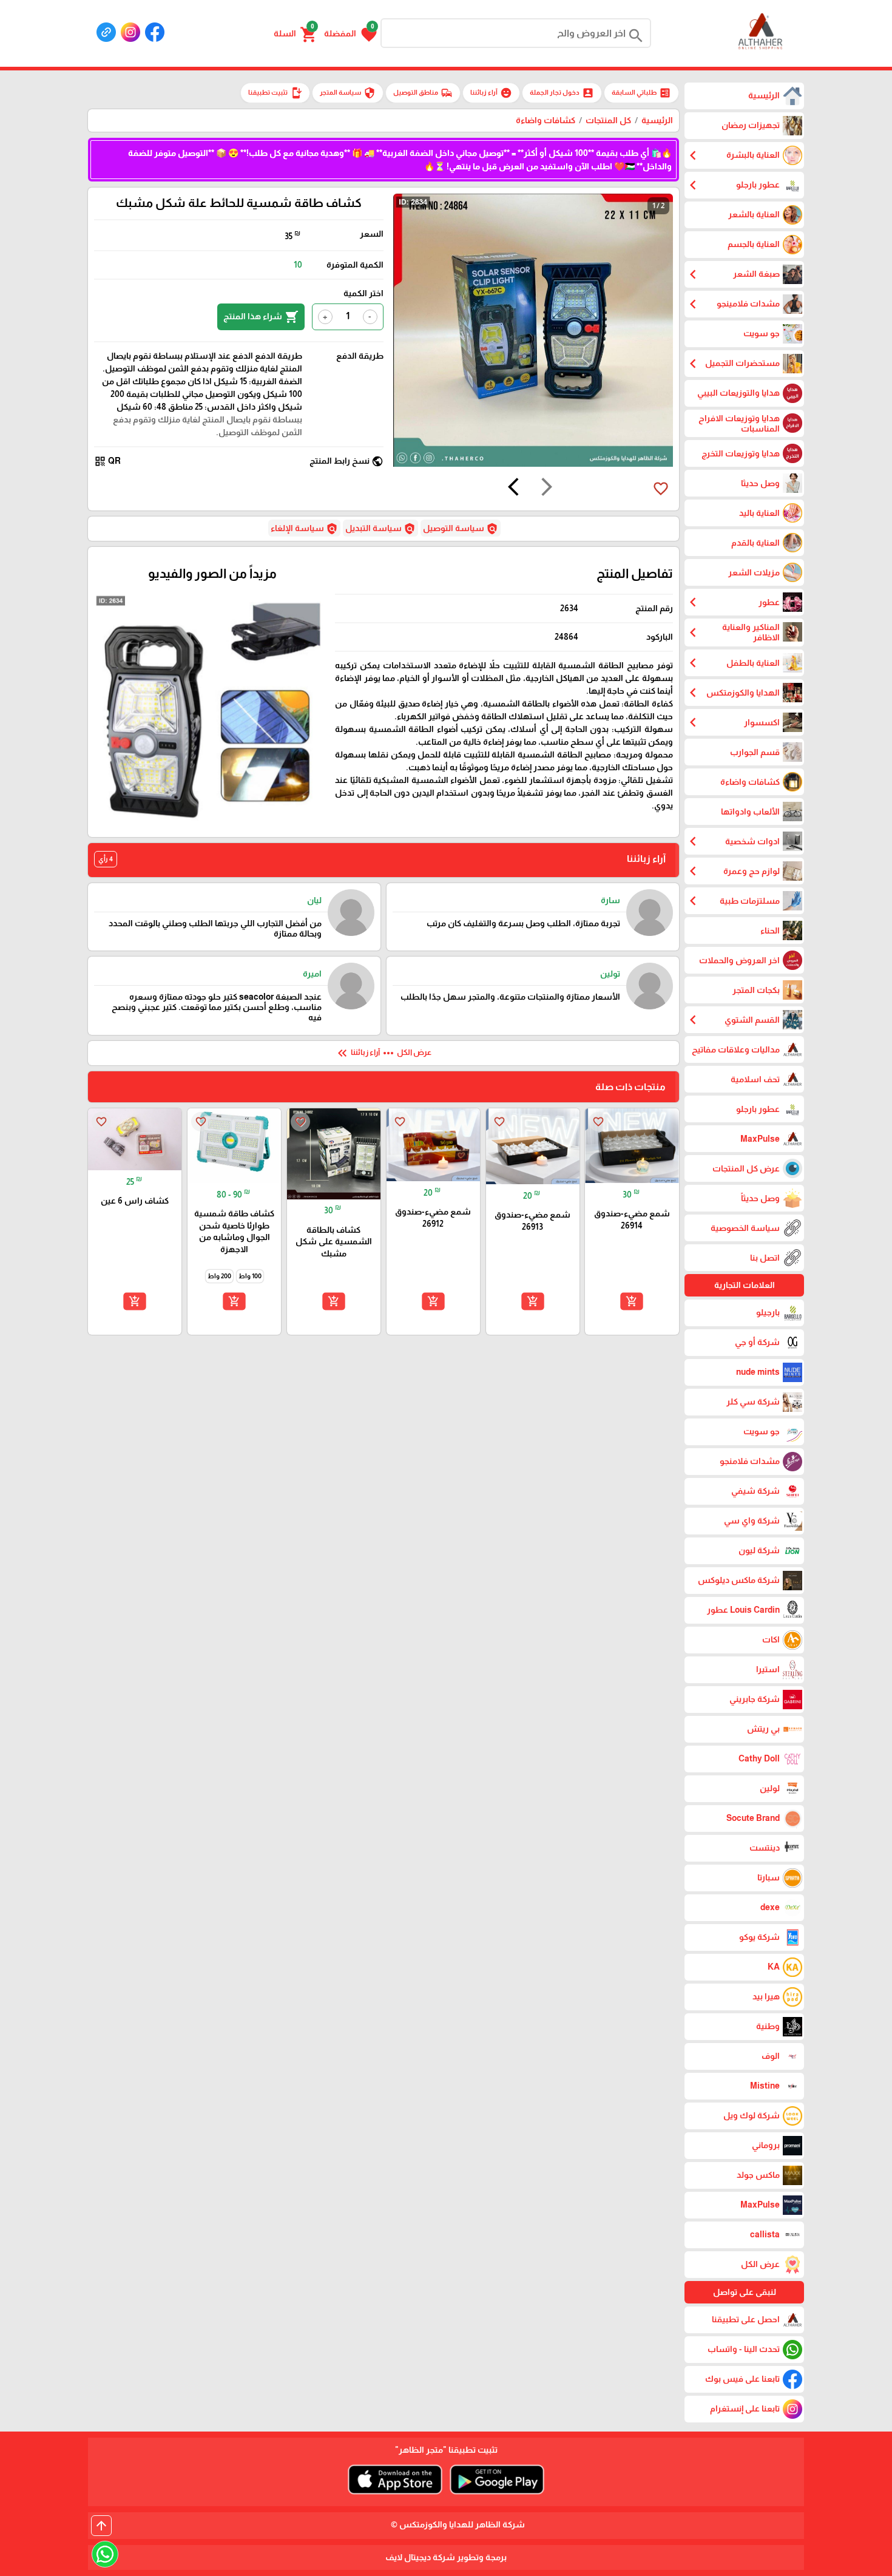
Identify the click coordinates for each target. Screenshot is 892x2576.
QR (107, 461)
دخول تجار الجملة (562, 93)
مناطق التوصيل (423, 93)
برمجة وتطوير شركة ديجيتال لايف (446, 2557)
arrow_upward (101, 2526)
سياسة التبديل (380, 529)
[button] (350, 33)
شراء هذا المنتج (261, 317)
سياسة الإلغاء (304, 529)
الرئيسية (657, 120)
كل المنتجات (608, 120)
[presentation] (547, 489)
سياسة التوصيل (461, 529)
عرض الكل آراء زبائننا (383, 1053)
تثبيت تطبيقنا (275, 93)
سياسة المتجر (348, 93)
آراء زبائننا (491, 93)
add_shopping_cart (632, 1301)
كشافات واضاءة (546, 120)
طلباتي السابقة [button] (641, 93)
